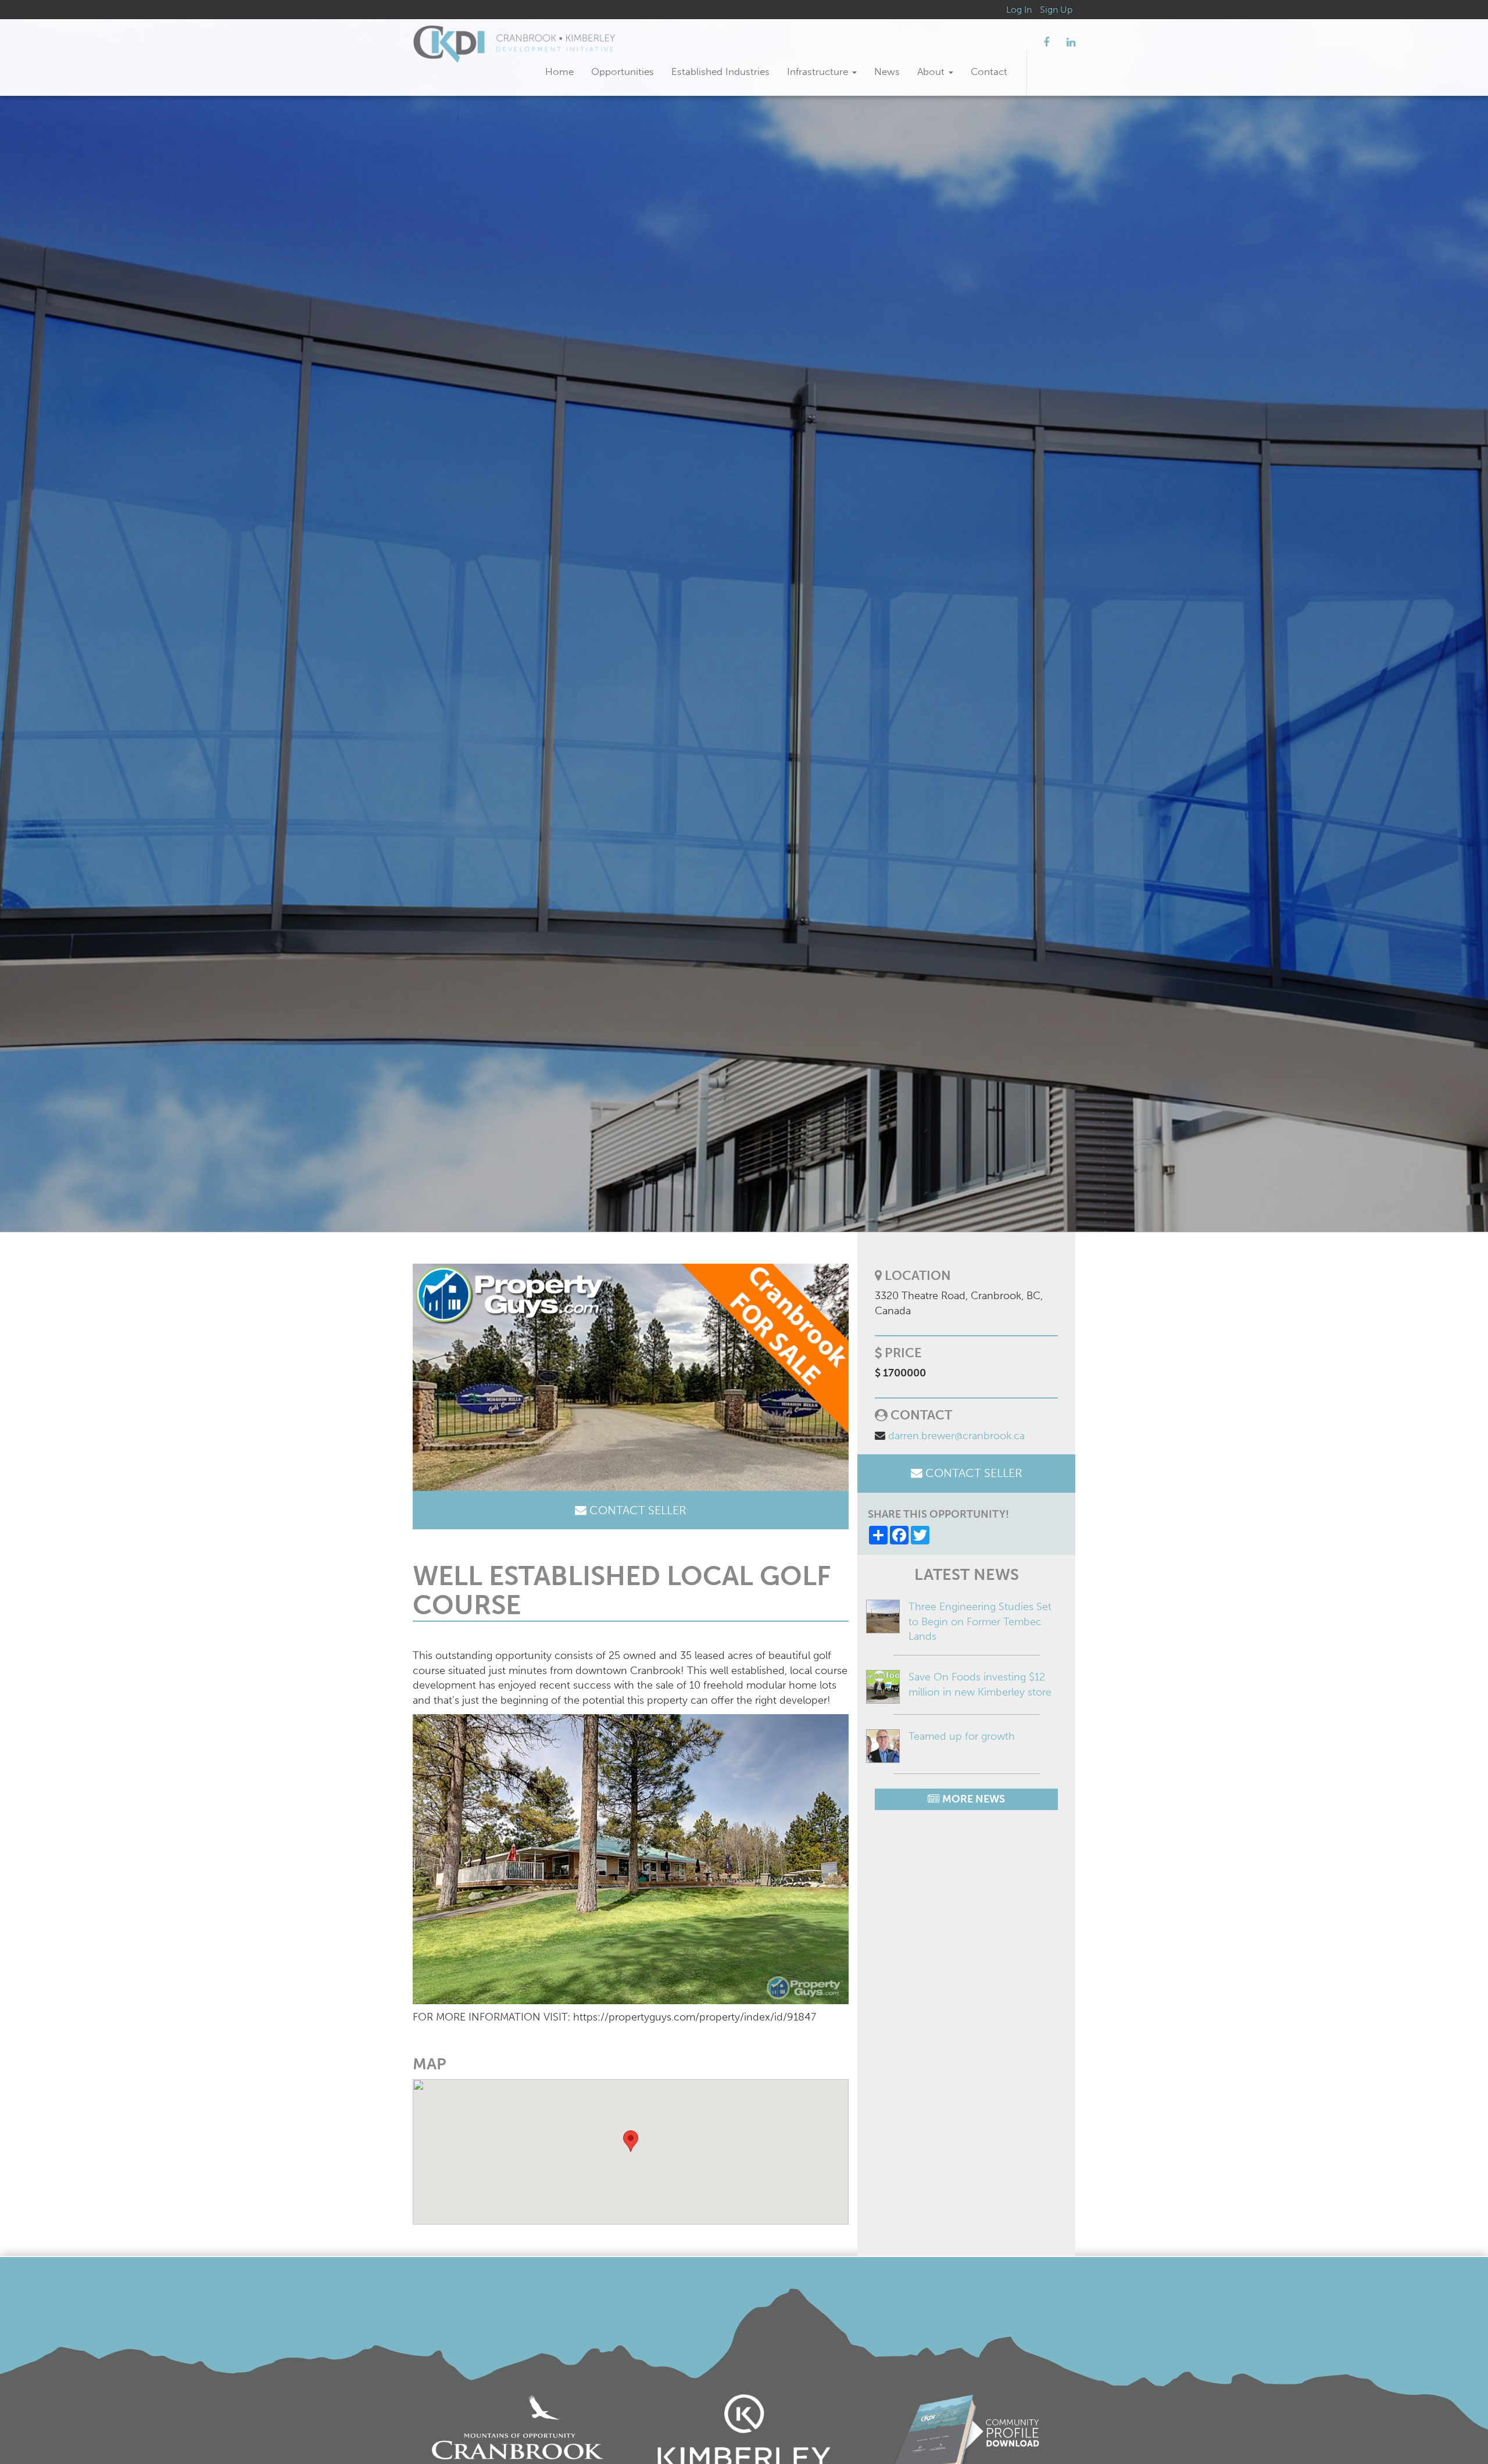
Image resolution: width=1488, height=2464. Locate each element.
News (887, 71)
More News (972, 1799)
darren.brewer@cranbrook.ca (956, 1436)
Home (559, 71)
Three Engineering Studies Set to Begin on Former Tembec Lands (980, 1621)
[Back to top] (1455, 2431)
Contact (989, 71)
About (932, 71)
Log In (1019, 10)
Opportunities (623, 71)
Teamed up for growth (962, 1736)
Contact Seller (636, 1510)
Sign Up (1056, 10)
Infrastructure (819, 71)
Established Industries (720, 71)
